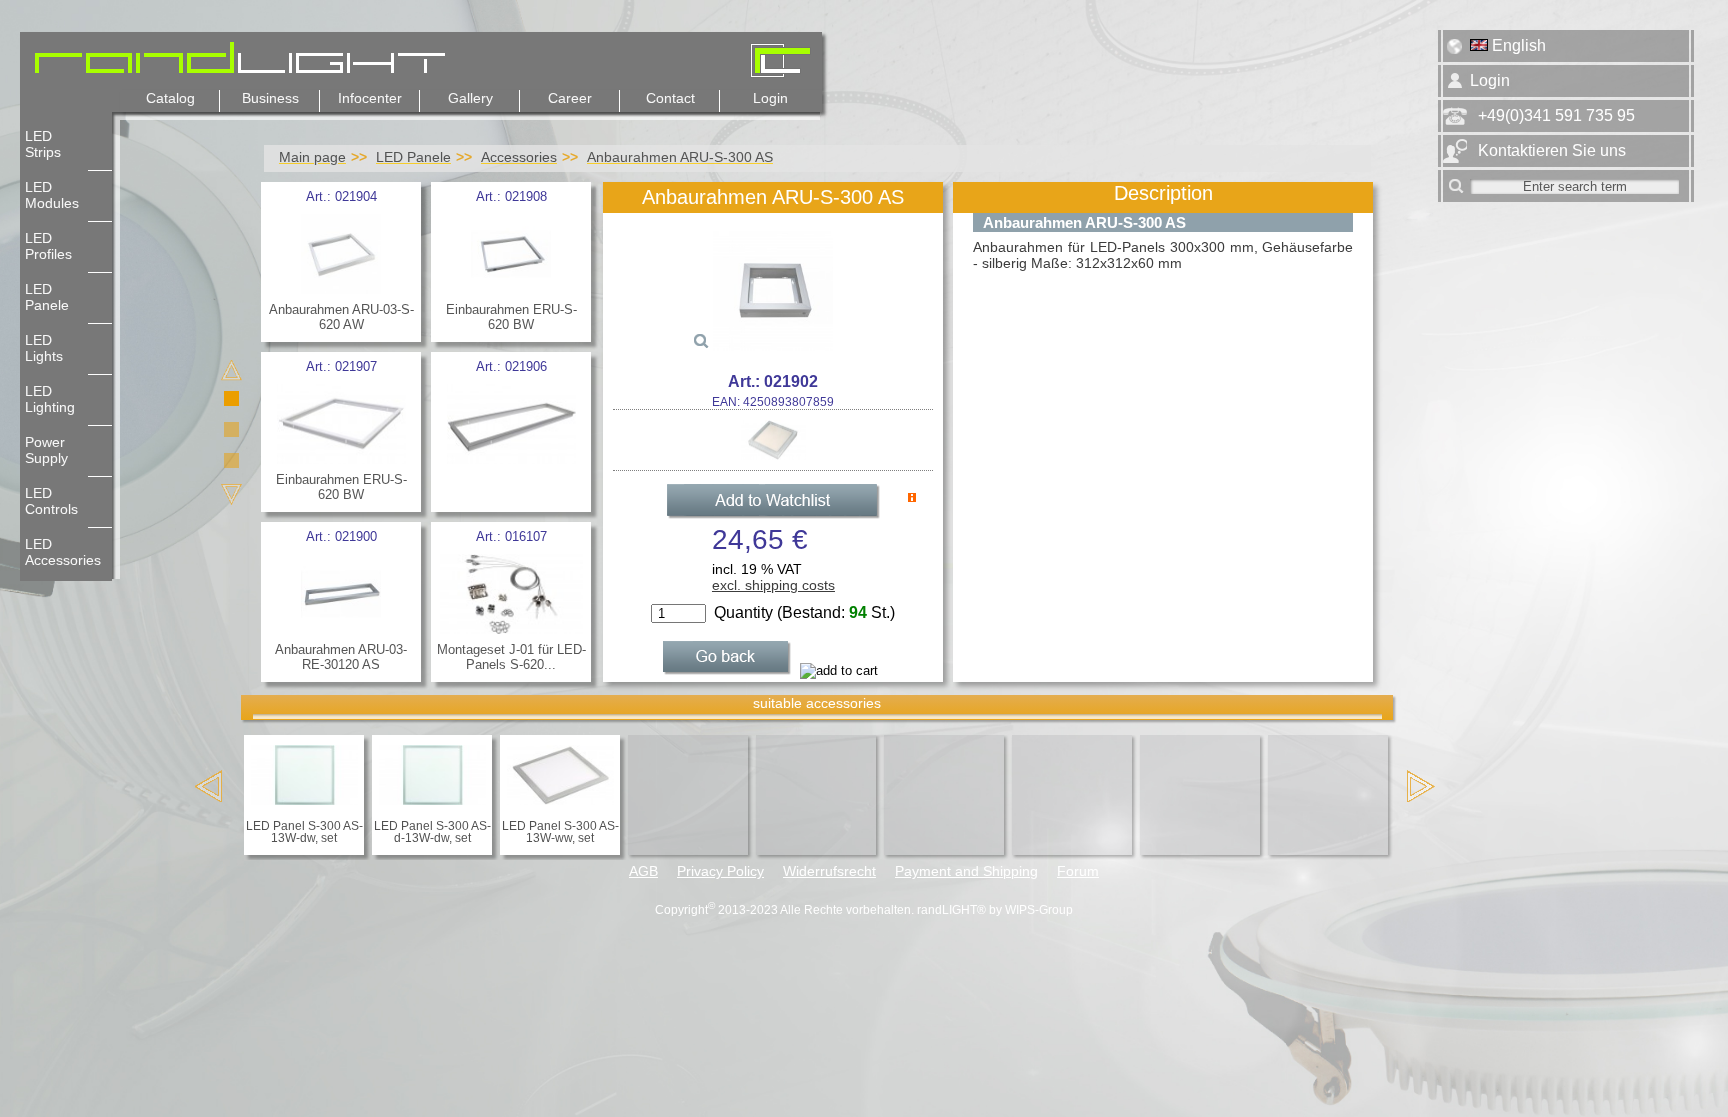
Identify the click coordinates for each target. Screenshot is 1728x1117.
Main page (312, 157)
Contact (670, 98)
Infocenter (370, 98)
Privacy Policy (720, 871)
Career (570, 98)
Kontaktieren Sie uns (1552, 150)
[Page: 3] (234, 463)
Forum (1078, 871)
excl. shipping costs (773, 585)
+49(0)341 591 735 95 (1556, 115)
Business (270, 98)
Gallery (470, 98)
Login (770, 98)
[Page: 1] (234, 401)
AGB (643, 871)
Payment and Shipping (966, 871)
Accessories (519, 157)
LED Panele (413, 157)
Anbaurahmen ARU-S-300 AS (680, 157)
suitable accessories (817, 703)
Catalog (170, 98)
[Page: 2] (234, 432)
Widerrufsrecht (829, 871)
